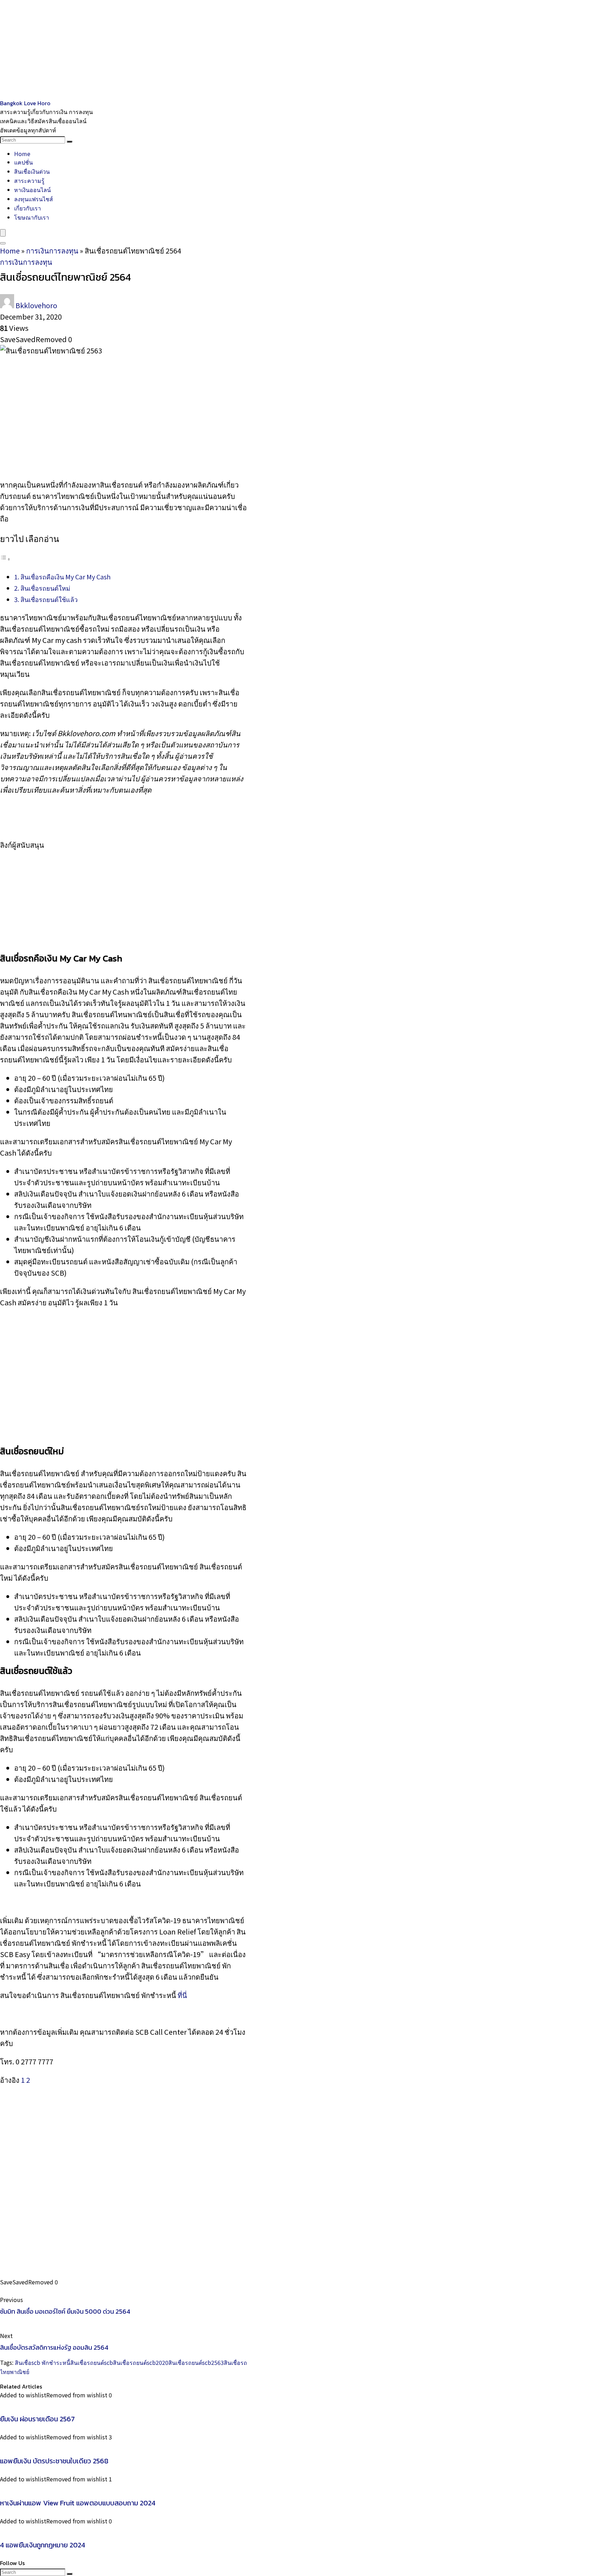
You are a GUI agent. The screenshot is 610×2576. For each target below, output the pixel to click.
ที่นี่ (182, 1995)
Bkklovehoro (36, 305)
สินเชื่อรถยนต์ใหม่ (45, 588)
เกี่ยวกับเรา (28, 208)
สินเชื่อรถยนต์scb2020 (141, 2362)
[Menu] (3, 233)
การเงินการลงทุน (52, 251)
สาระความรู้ (29, 180)
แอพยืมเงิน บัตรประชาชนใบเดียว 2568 (54, 2461)
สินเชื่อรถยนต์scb (92, 2362)
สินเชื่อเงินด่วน (32, 171)
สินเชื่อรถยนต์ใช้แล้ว (49, 599)
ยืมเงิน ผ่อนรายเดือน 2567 (37, 2419)
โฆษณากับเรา (32, 217)
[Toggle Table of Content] (5, 558)
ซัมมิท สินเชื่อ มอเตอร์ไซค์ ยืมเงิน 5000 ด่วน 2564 (65, 2311)
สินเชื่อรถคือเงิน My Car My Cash (65, 577)
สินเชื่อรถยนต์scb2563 (196, 2362)
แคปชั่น (23, 162)
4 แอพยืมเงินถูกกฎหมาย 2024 (43, 2545)
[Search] (70, 142)
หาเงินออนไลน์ (32, 190)
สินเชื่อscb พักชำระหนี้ (43, 2362)
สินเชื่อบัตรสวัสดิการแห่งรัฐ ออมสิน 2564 (54, 2347)
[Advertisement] (212, 49)
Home (22, 154)
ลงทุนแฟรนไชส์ (34, 199)
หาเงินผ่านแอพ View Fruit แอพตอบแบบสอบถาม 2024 (78, 2503)
